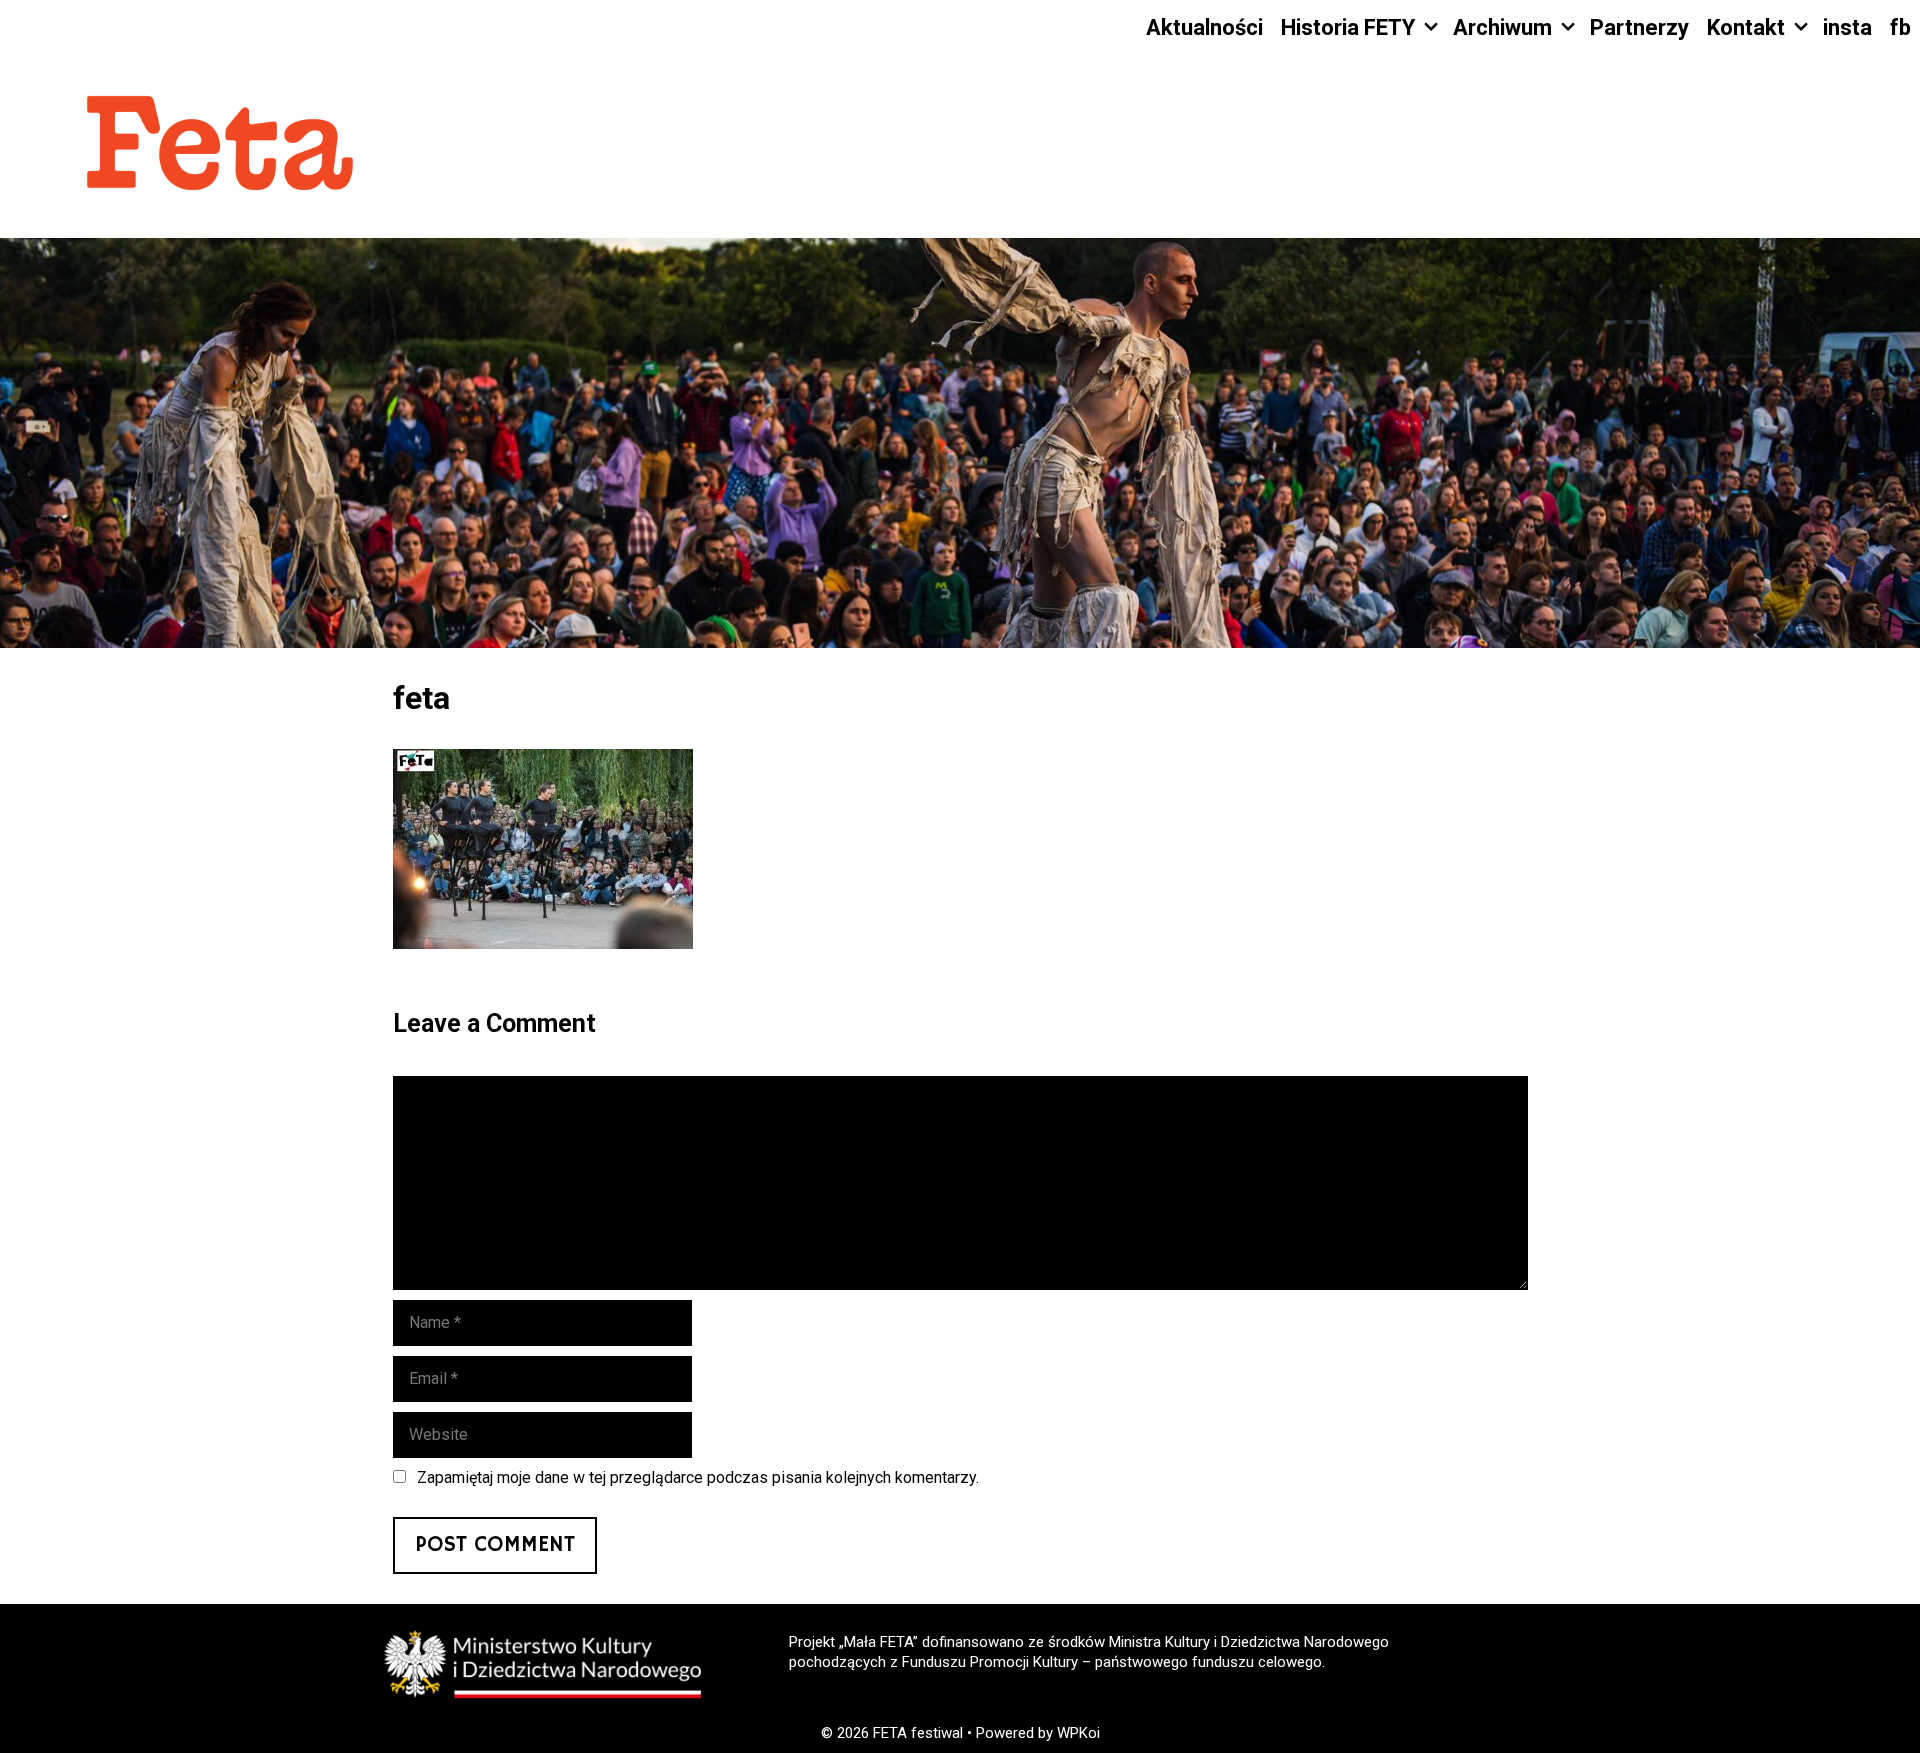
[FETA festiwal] (220, 145)
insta (1847, 27)
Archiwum (1502, 27)
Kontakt (1746, 27)
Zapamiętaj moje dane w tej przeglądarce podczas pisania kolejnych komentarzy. (698, 1477)
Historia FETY (1348, 27)
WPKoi (1078, 1733)
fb (1900, 27)
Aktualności (1204, 27)
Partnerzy (1639, 27)
